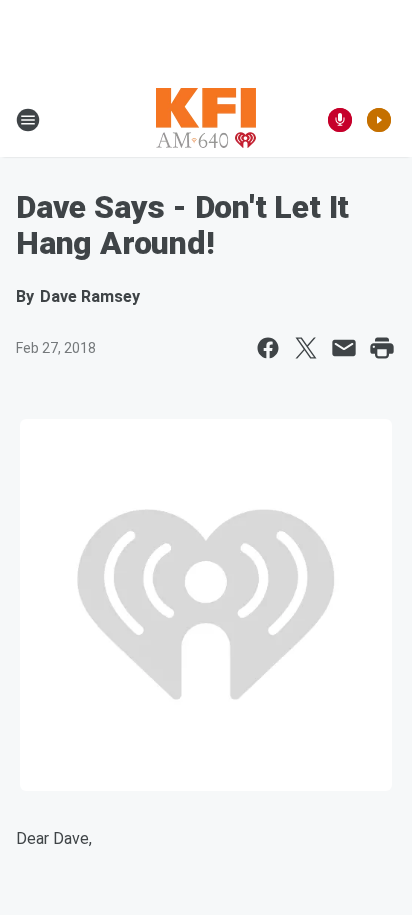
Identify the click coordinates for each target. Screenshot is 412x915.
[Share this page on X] (306, 348)
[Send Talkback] (340, 120)
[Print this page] (382, 348)
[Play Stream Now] (379, 120)
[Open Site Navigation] (28, 120)
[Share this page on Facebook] (268, 348)
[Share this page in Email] (344, 348)
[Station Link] (206, 120)
